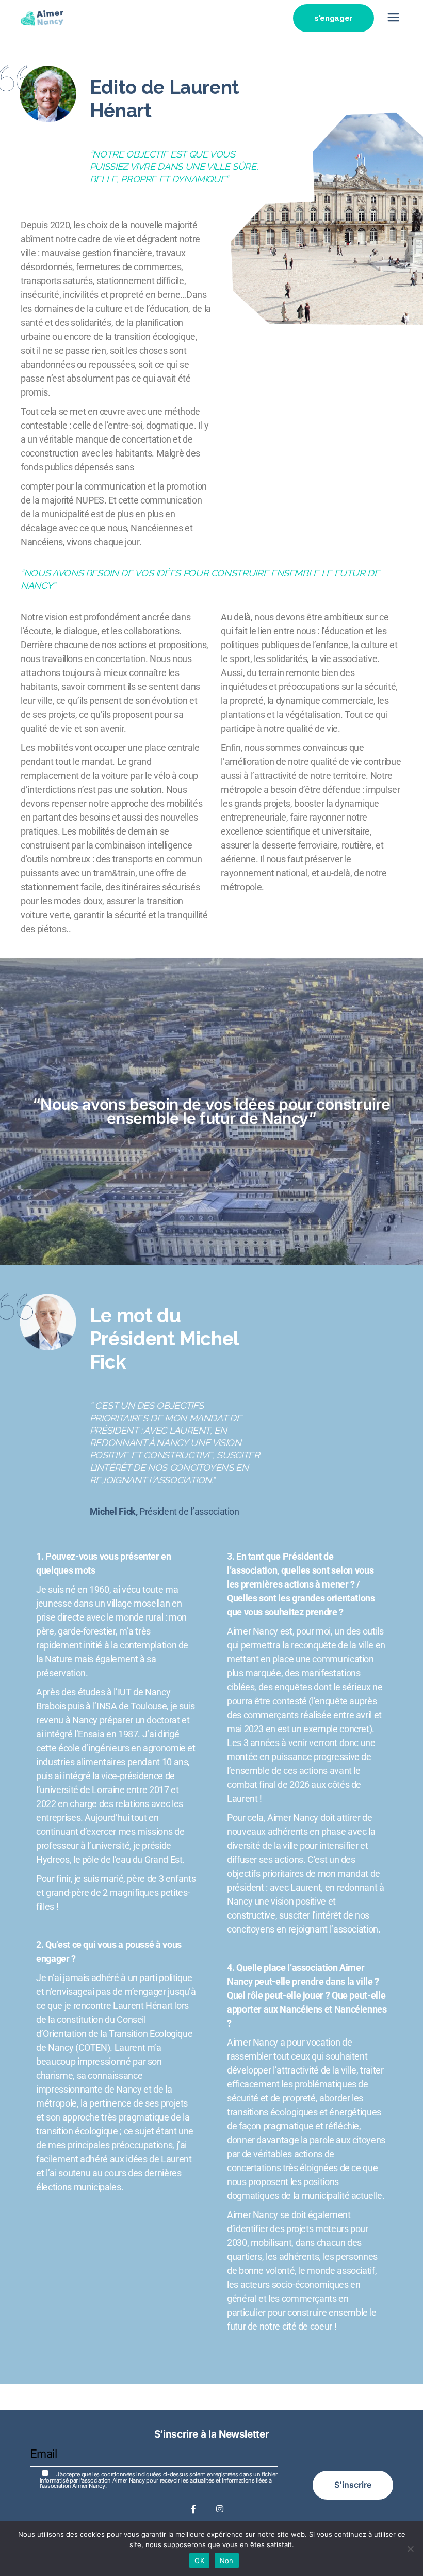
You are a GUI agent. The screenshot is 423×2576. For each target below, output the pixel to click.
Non (227, 2561)
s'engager (333, 18)
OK (199, 2561)
